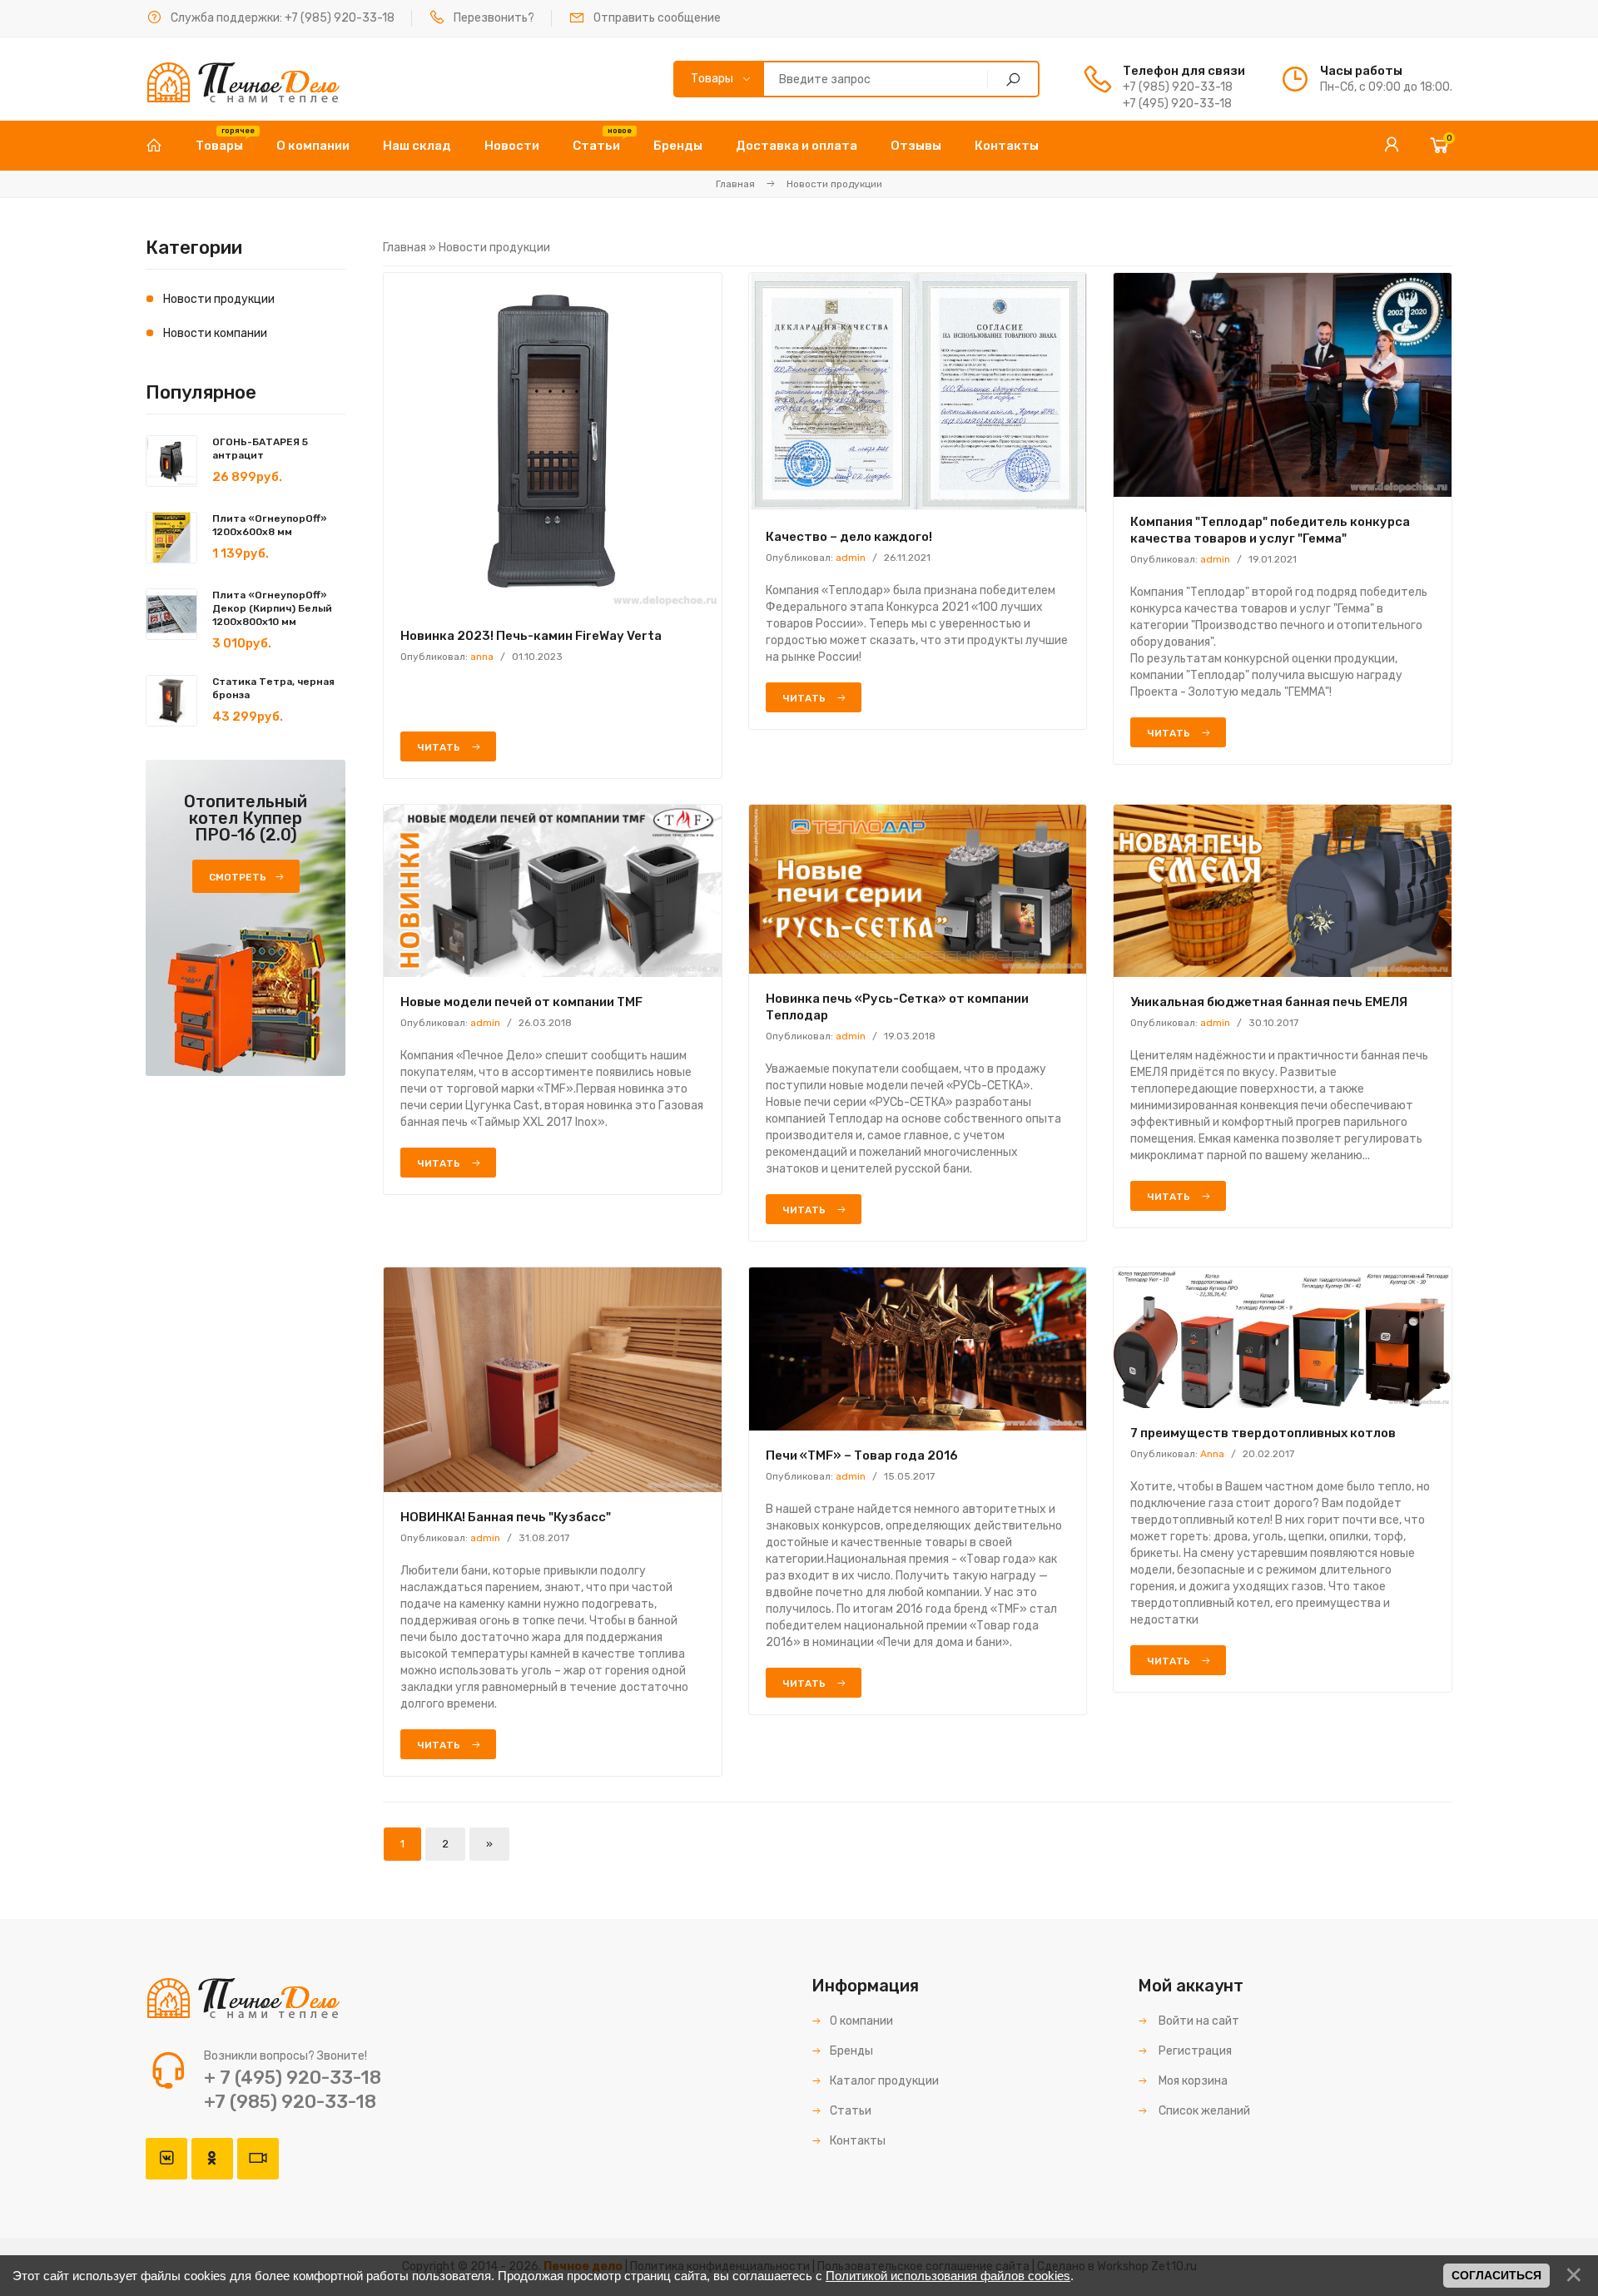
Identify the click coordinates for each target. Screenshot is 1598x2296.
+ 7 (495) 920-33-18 (293, 2078)
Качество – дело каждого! (849, 537)
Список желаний (1203, 2111)
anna (482, 657)
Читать (440, 747)
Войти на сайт (1198, 2021)
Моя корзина (1192, 2081)
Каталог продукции (884, 2081)
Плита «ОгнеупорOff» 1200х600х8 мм (270, 525)
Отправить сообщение (657, 18)
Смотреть (238, 877)
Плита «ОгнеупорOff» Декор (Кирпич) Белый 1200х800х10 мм (272, 608)
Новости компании (215, 333)
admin (851, 558)
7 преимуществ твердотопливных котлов (1263, 1433)
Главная (735, 184)
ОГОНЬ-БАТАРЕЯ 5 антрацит (260, 449)
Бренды (851, 2051)
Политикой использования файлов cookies (948, 2276)
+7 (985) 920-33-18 (340, 18)
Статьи (851, 2111)
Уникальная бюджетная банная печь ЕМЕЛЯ (1269, 1002)
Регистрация (1194, 2051)
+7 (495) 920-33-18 (1177, 104)
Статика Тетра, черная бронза (273, 688)
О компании (861, 2021)
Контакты (858, 2141)
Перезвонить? (494, 18)
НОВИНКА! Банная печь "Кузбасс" (506, 1517)
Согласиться (1496, 2275)
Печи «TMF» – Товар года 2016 (862, 1455)
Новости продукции (219, 299)
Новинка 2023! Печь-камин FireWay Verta (531, 636)
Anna (1212, 1454)
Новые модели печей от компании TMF (521, 1002)
